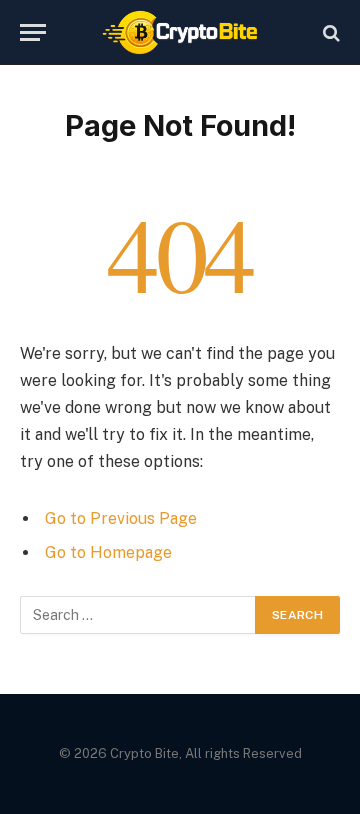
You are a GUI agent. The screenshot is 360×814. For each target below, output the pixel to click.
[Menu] (33, 32)
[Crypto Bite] (180, 32)
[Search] (329, 32)
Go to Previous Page (121, 518)
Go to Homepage (108, 552)
